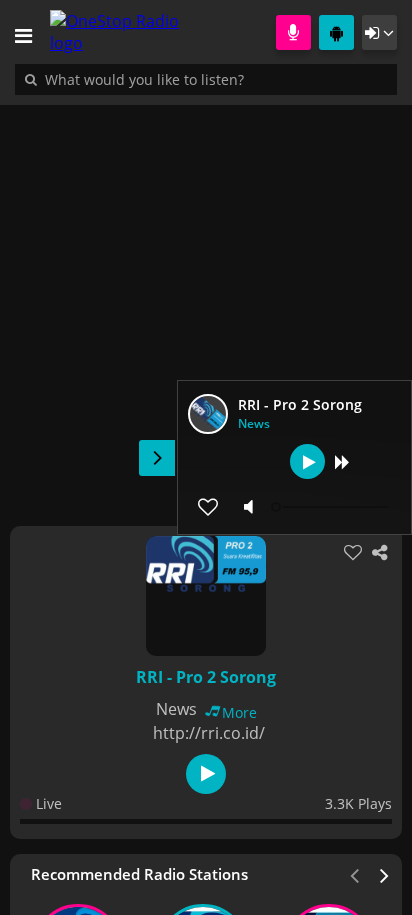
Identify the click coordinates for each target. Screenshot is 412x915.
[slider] (332, 507)
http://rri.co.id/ (209, 733)
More (239, 712)
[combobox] (205, 79)
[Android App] (336, 32)
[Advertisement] (206, 305)
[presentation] (385, 874)
